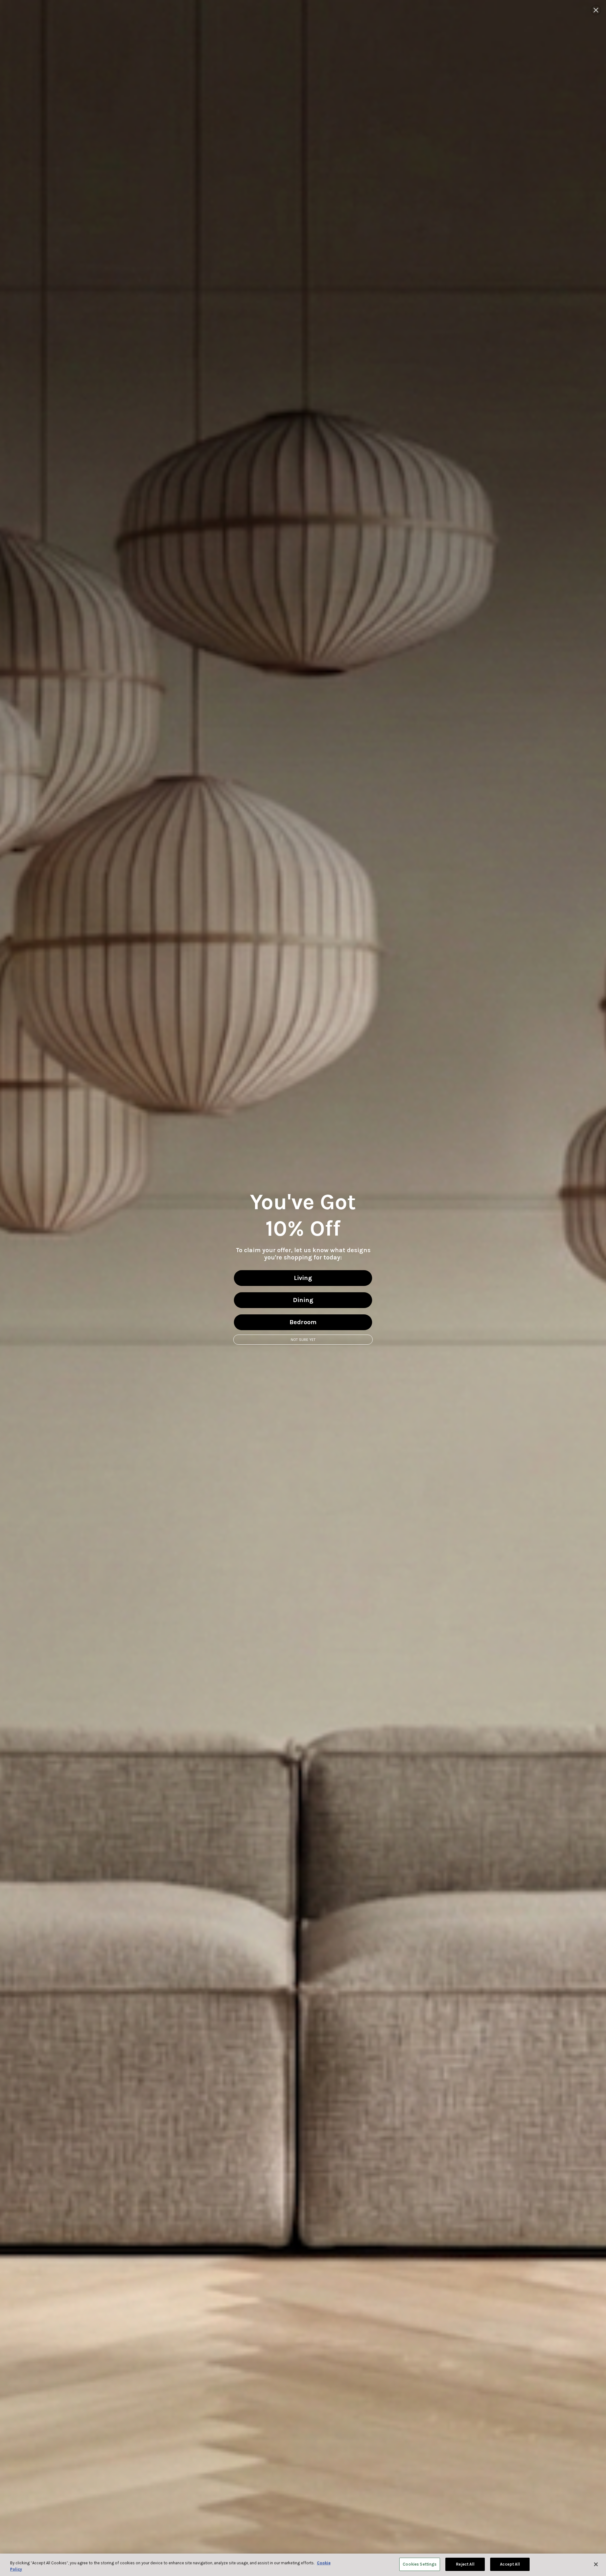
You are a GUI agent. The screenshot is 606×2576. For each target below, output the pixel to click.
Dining (303, 1300)
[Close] (596, 2564)
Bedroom (303, 1322)
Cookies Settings (420, 2564)
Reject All (465, 2564)
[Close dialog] (596, 10)
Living (303, 1278)
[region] (303, 2565)
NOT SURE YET (303, 1340)
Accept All (510, 2564)
